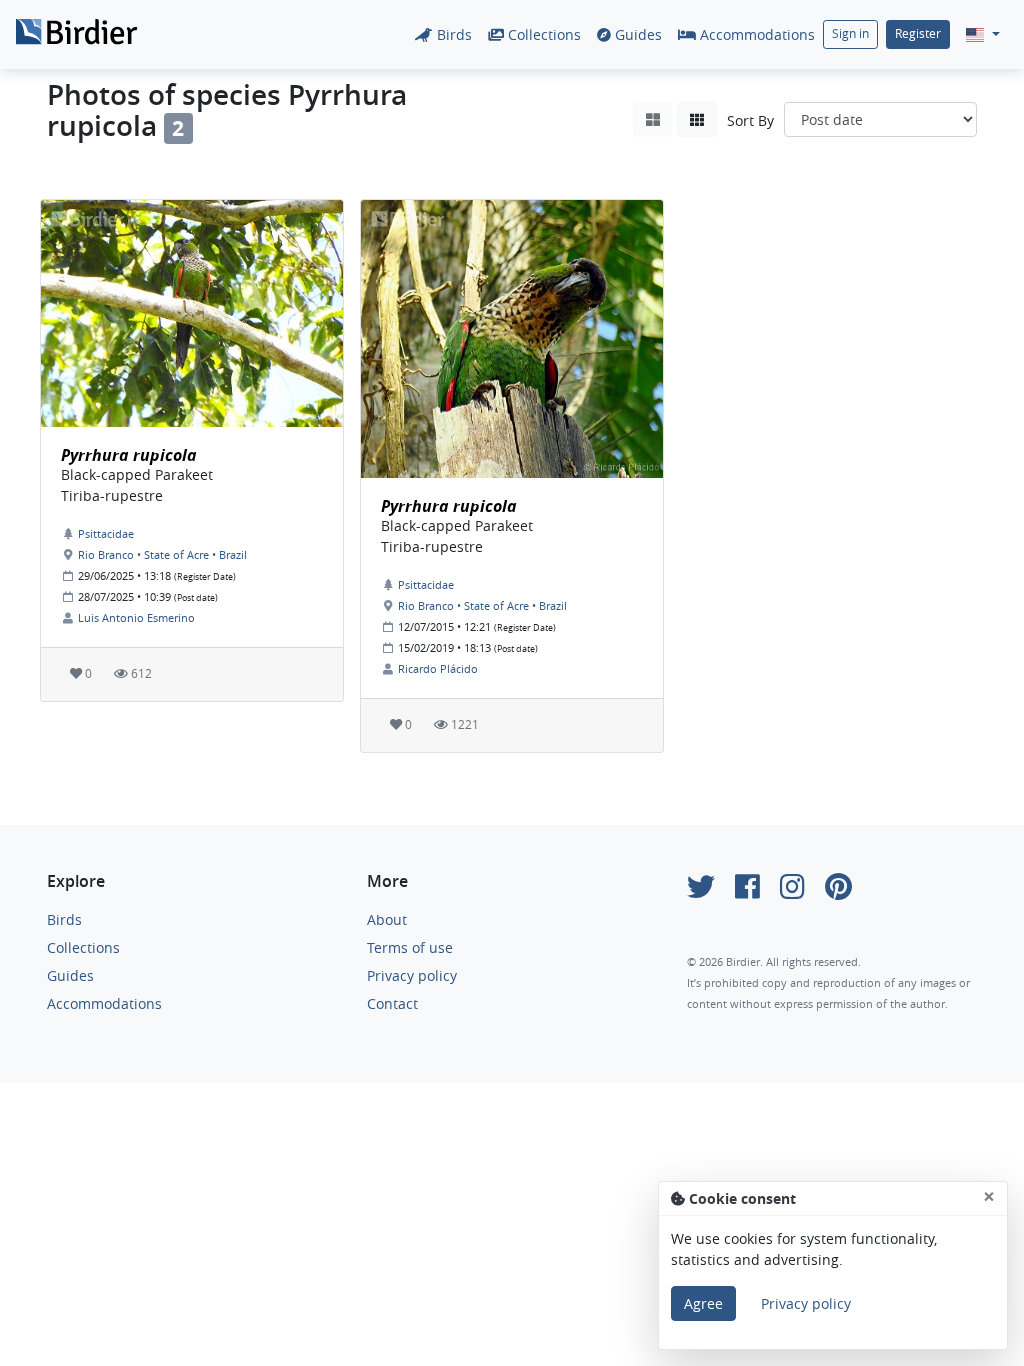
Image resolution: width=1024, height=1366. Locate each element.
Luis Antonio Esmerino (136, 617)
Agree (703, 1303)
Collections (542, 34)
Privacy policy (412, 975)
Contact (392, 1003)
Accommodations (755, 34)
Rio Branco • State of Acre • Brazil (162, 554)
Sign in (850, 33)
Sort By (750, 120)
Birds (452, 34)
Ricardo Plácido (438, 668)
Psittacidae (106, 533)
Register (918, 33)
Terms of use (410, 947)
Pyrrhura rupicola (129, 455)
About (387, 919)
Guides (636, 34)
